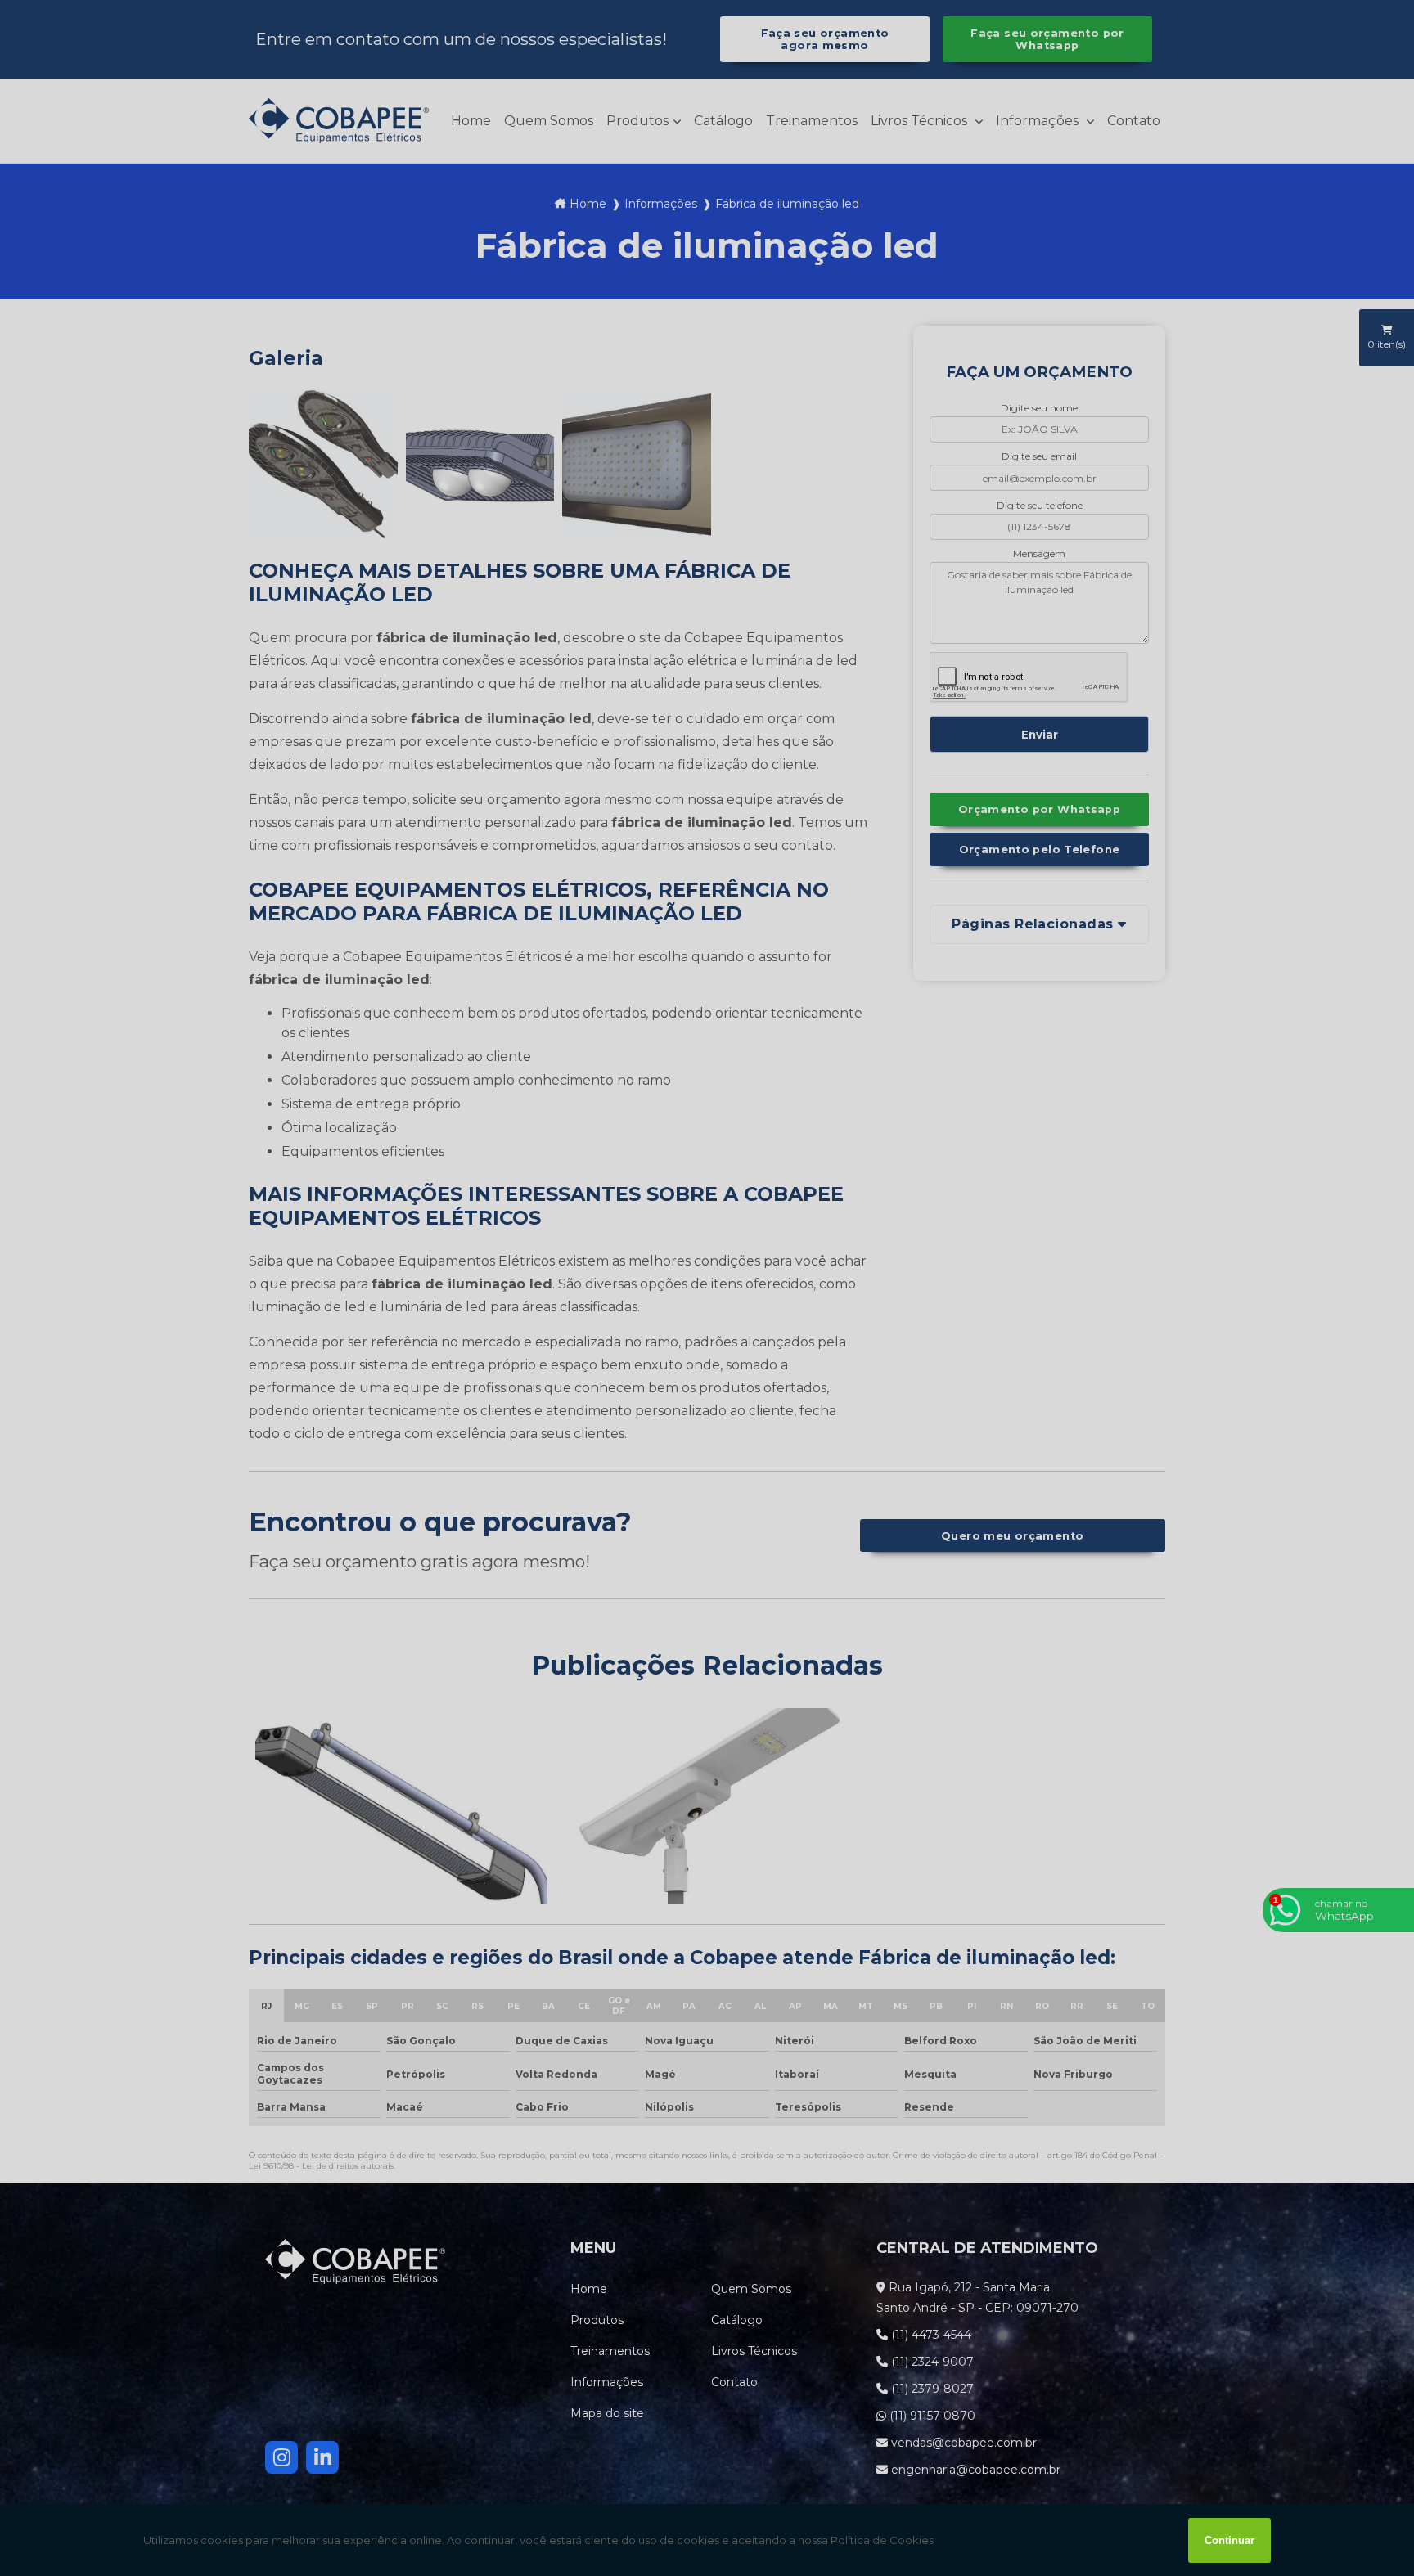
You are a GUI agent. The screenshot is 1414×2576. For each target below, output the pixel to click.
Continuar (1229, 2540)
